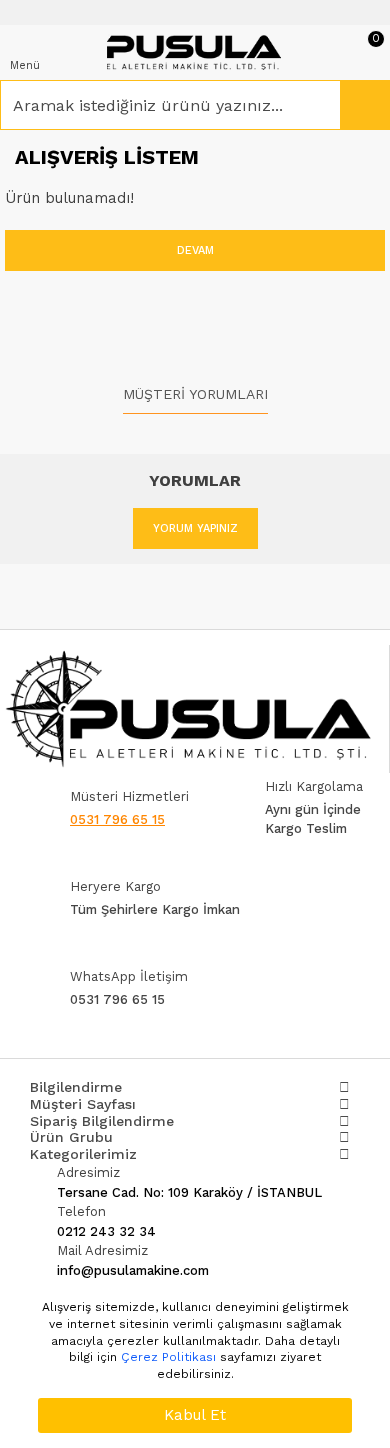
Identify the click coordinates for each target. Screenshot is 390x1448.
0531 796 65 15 (117, 819)
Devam (195, 250)
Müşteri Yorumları (195, 394)
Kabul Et (195, 1415)
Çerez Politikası (168, 1357)
